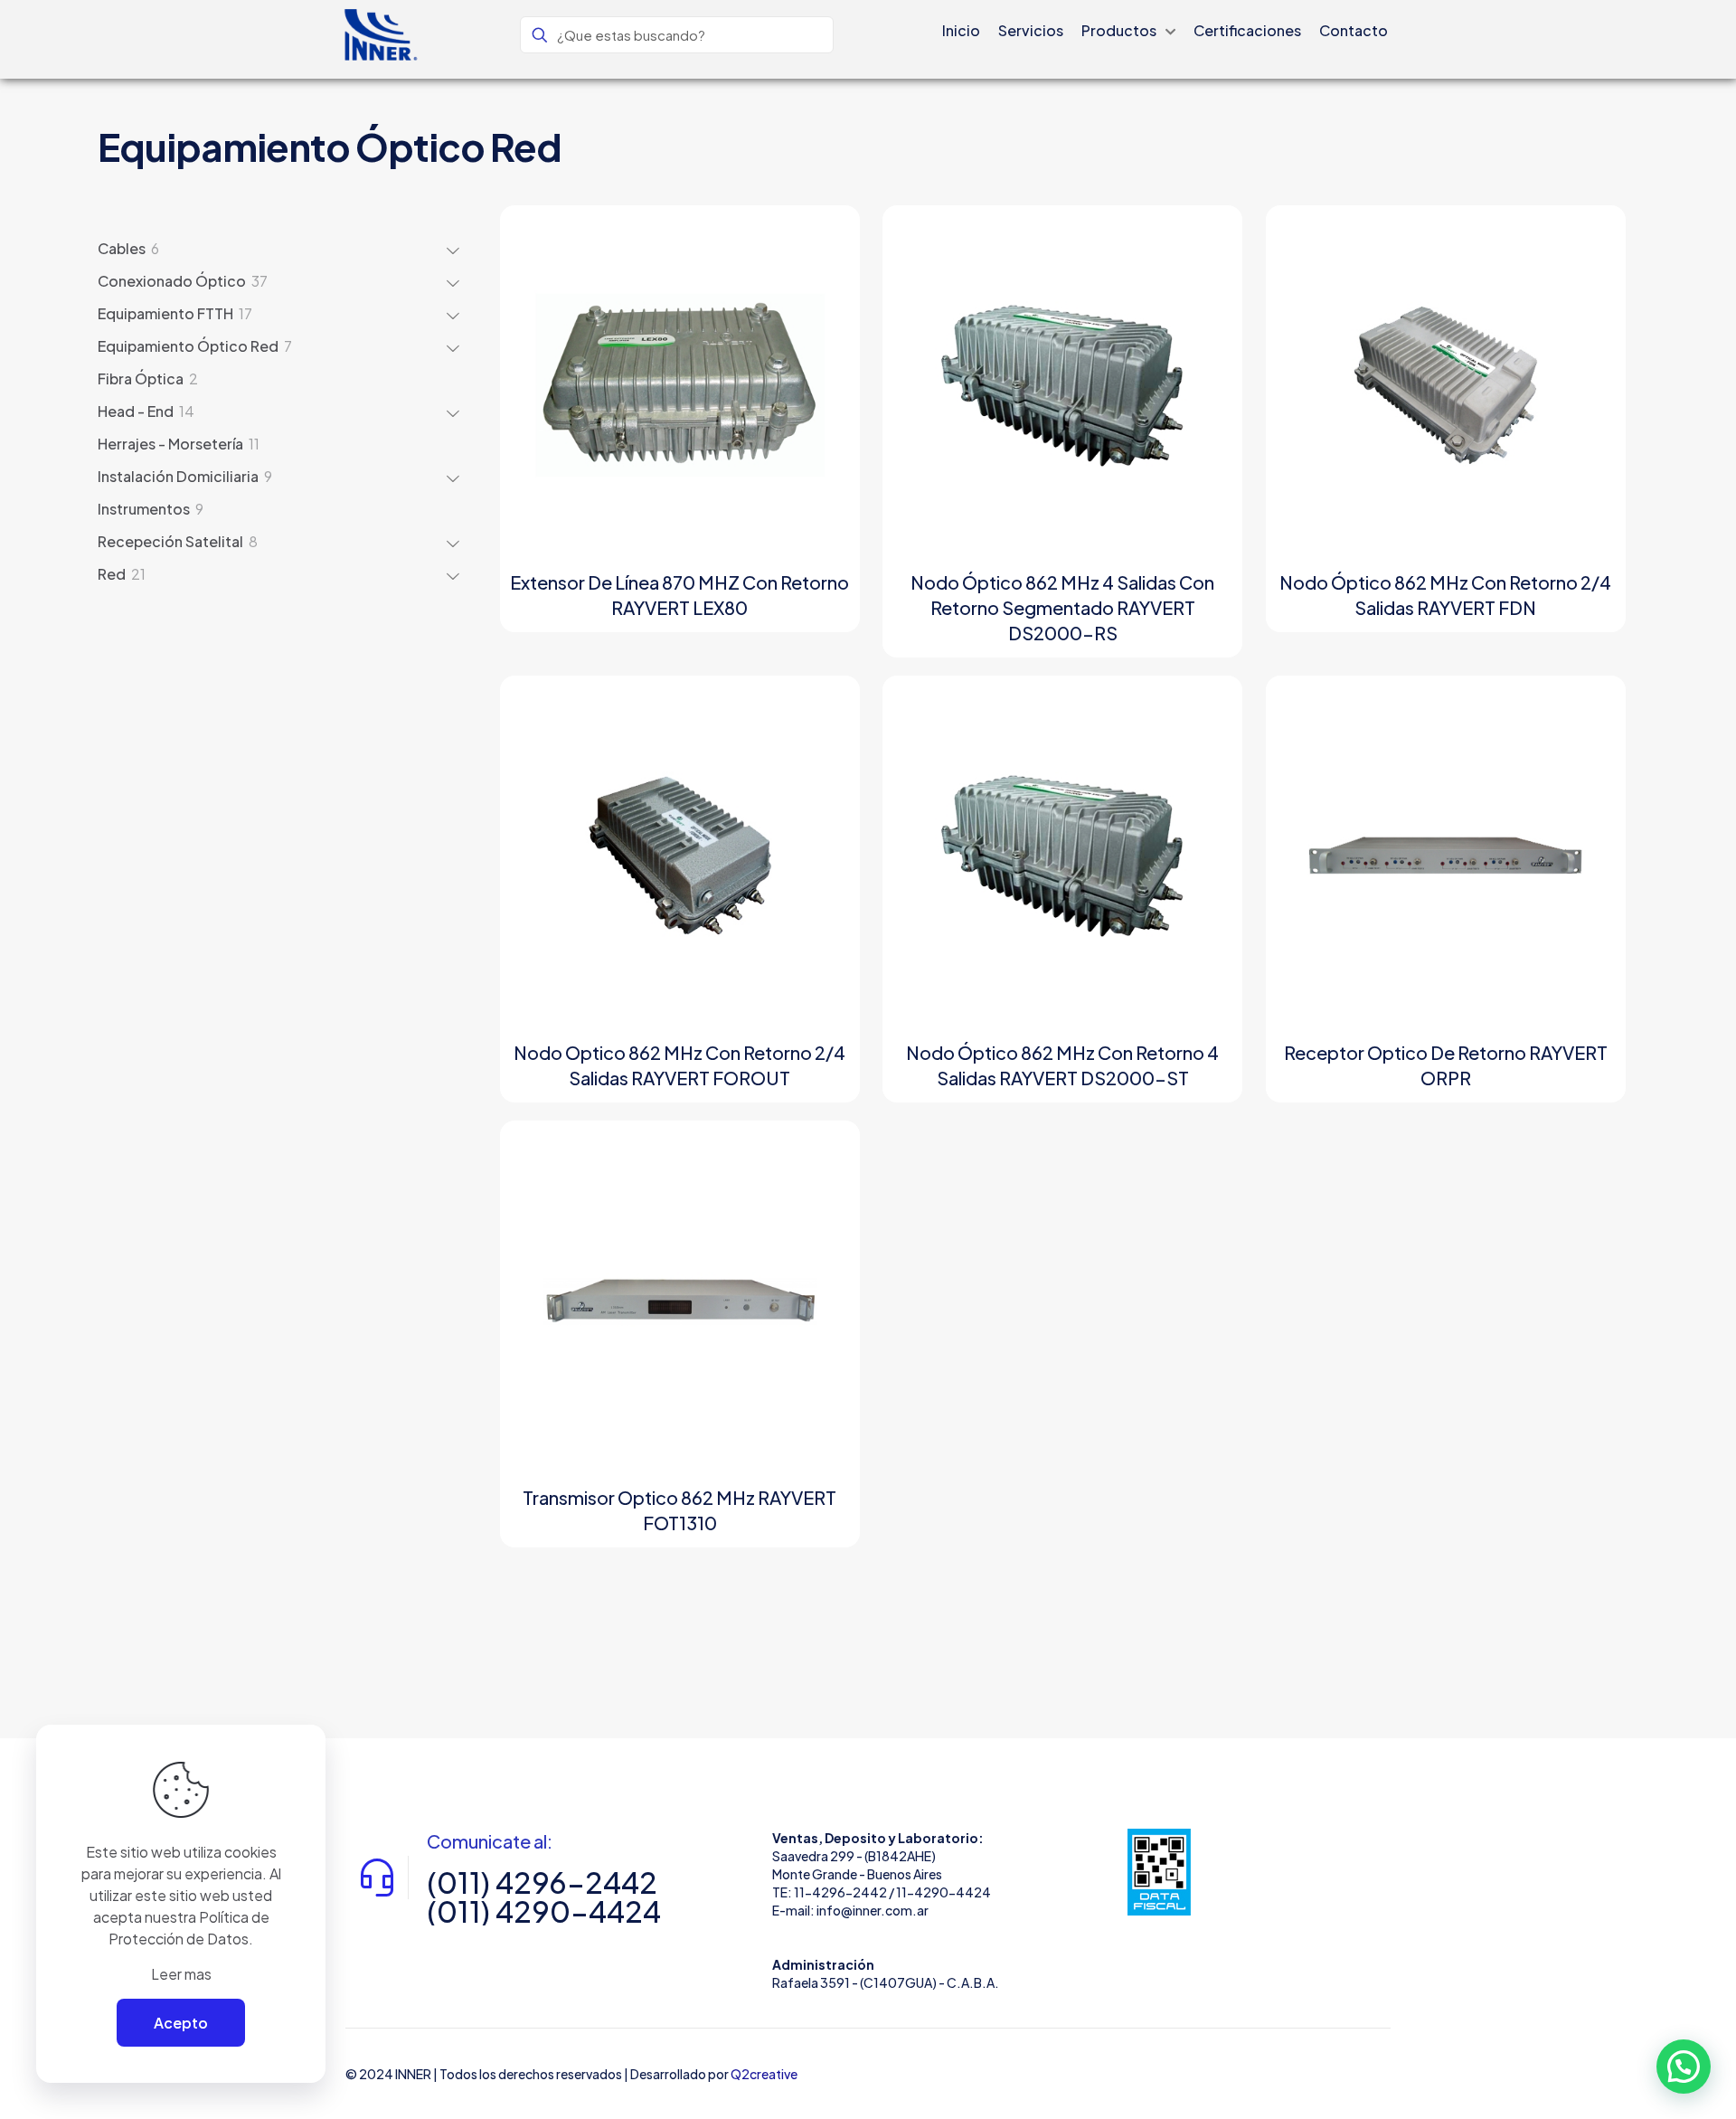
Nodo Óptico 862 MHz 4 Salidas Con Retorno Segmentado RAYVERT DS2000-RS (1062, 607)
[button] (1684, 2067)
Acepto (181, 2023)
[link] (1159, 1872)
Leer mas (181, 1974)
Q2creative (764, 2074)
